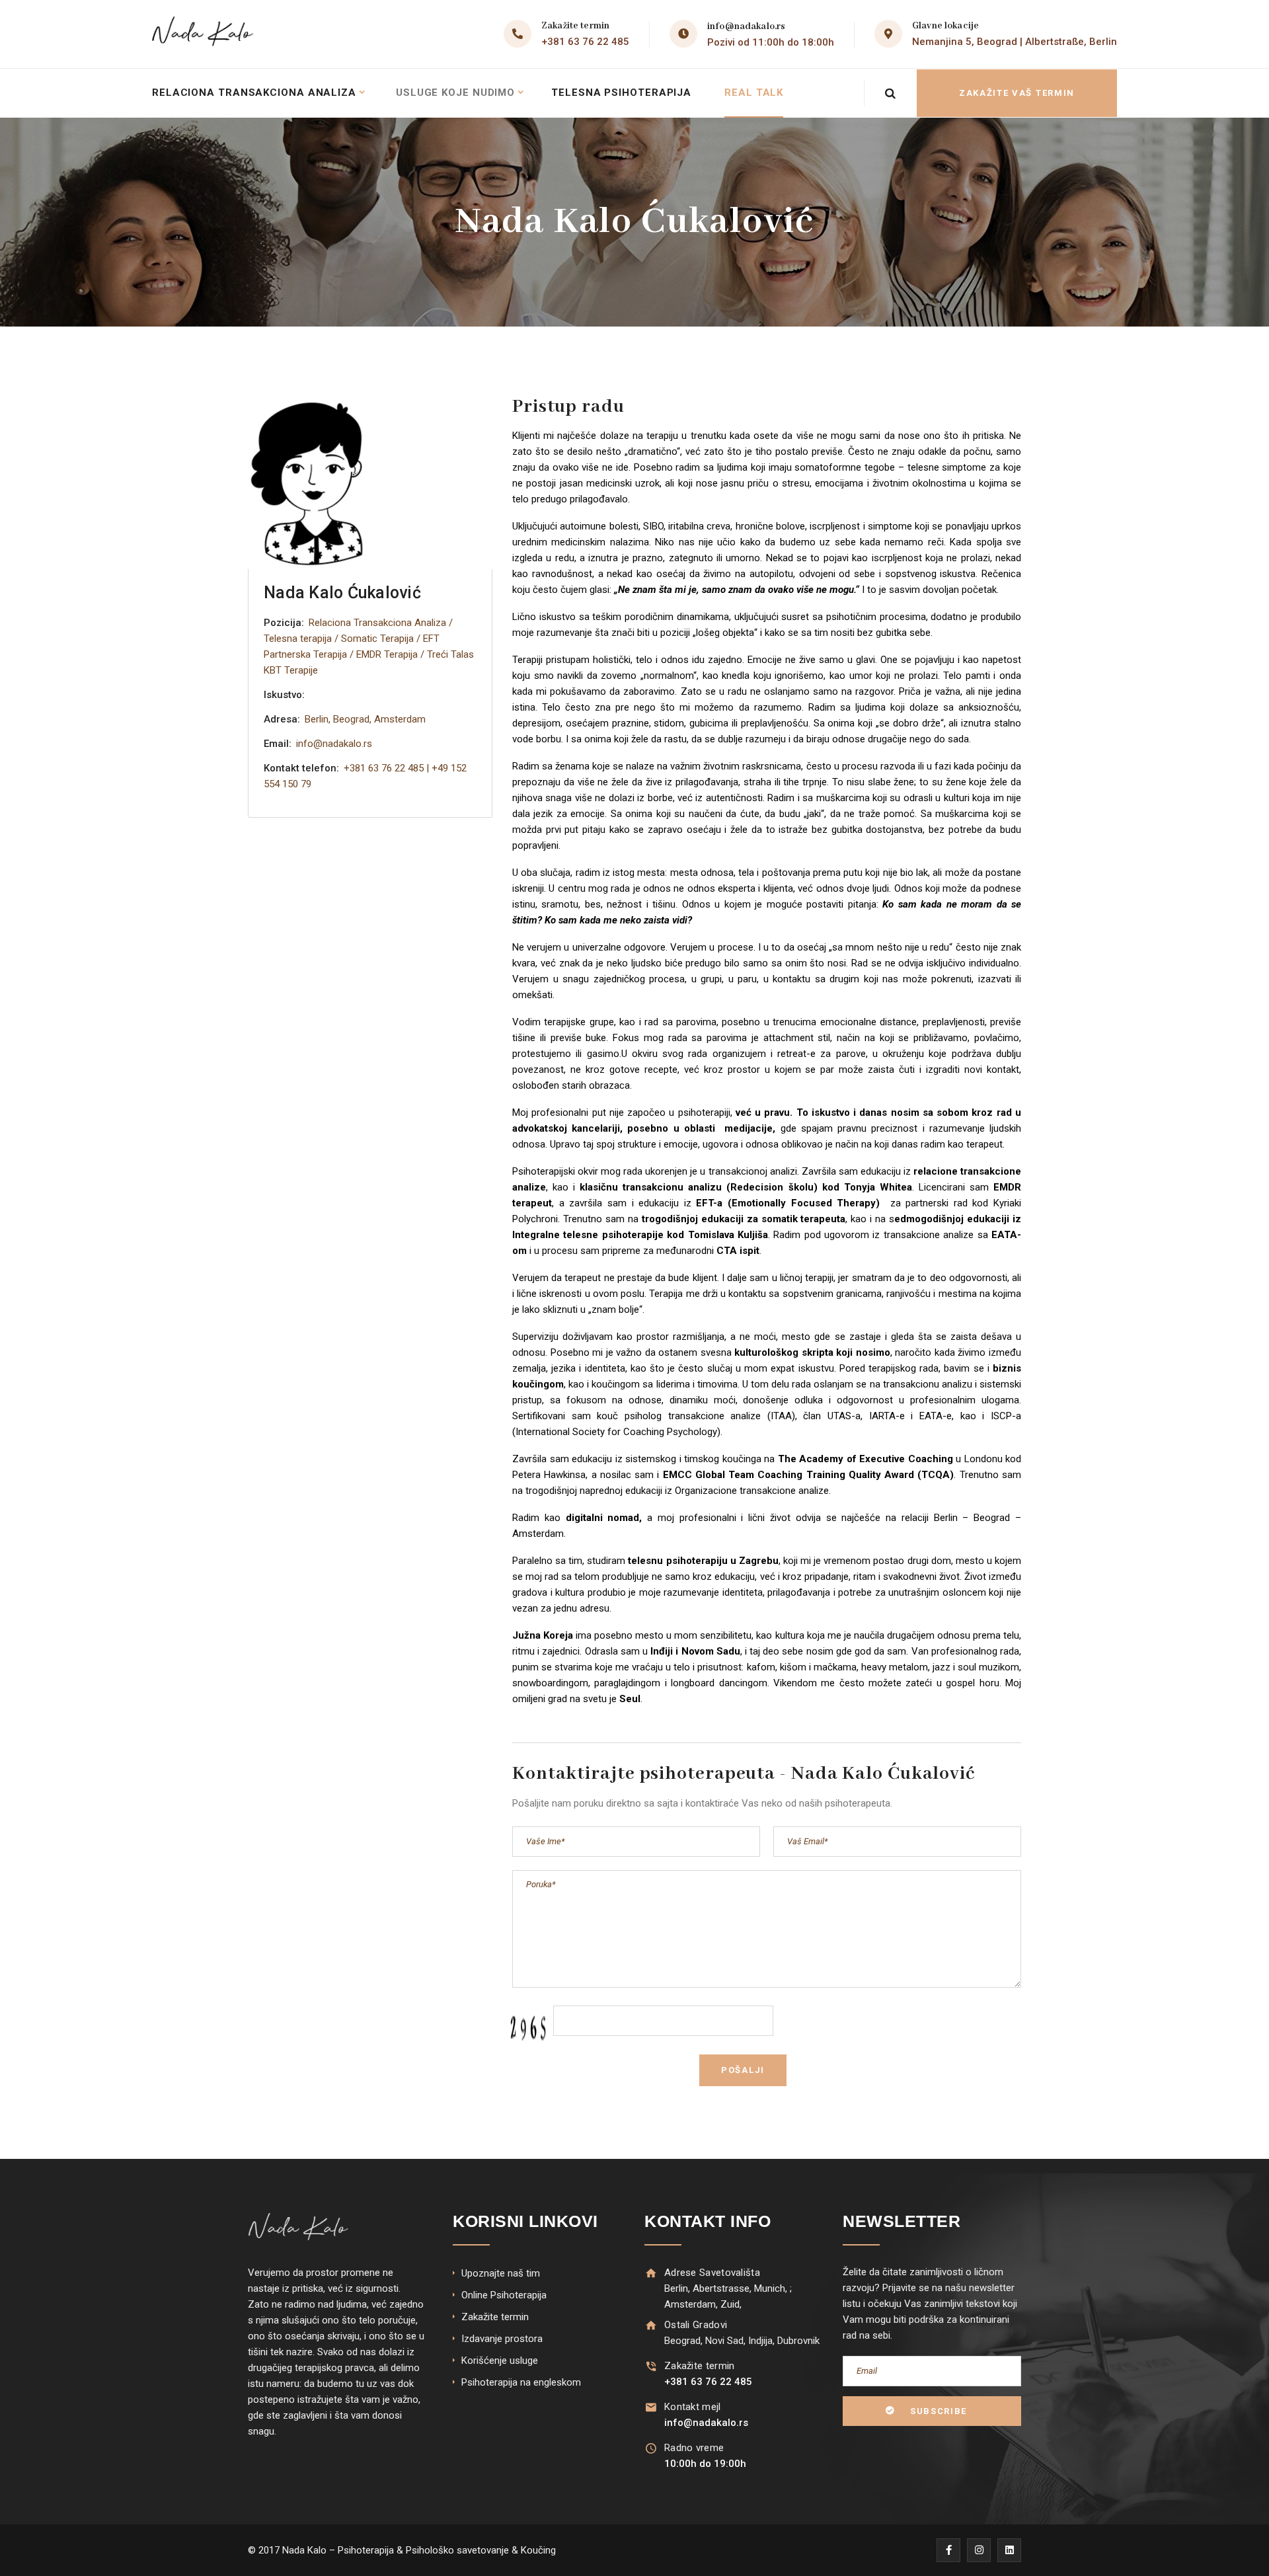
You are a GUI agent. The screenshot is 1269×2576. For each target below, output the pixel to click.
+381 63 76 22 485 (585, 42)
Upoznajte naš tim (501, 2273)
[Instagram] (979, 2550)
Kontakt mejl (693, 2407)
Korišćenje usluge (500, 2361)
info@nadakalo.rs (746, 26)
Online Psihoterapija (504, 2295)
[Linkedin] (1009, 2550)
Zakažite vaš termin (1017, 93)
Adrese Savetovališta (712, 2273)
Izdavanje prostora (502, 2339)
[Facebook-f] (948, 2550)
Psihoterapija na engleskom (521, 2382)
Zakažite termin (495, 2317)
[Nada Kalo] (206, 34)
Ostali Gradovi (696, 2325)
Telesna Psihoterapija (621, 93)
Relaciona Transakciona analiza (254, 93)
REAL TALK (754, 93)
